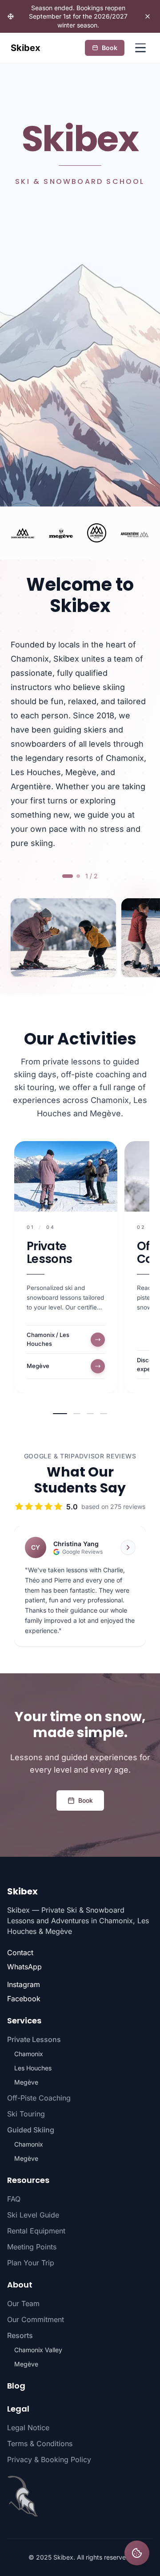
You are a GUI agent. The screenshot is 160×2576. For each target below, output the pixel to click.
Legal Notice (28, 2428)
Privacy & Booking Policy (49, 2459)
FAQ (14, 2199)
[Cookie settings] (137, 2553)
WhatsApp (24, 1967)
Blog (16, 2386)
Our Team (23, 2303)
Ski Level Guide (33, 2215)
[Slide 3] (90, 1414)
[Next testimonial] (128, 1547)
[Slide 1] (60, 1414)
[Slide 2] (77, 1414)
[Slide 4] (104, 1414)
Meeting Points (32, 2247)
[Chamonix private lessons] (23, 533)
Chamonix (29, 2054)
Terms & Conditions (40, 2443)
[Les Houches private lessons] (97, 533)
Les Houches (33, 2068)
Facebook (24, 1999)
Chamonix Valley (38, 2350)
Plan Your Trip (31, 2263)
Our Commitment (36, 2319)
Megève (26, 2082)
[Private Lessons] (66, 1177)
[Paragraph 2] (78, 876)
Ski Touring (26, 2114)
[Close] (148, 16)
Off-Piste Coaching (39, 2098)
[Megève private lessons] (61, 533)
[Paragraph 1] (68, 876)
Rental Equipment (36, 2231)
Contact (20, 1952)
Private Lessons (49, 1253)
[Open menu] (140, 48)
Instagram (24, 1984)
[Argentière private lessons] (135, 533)
